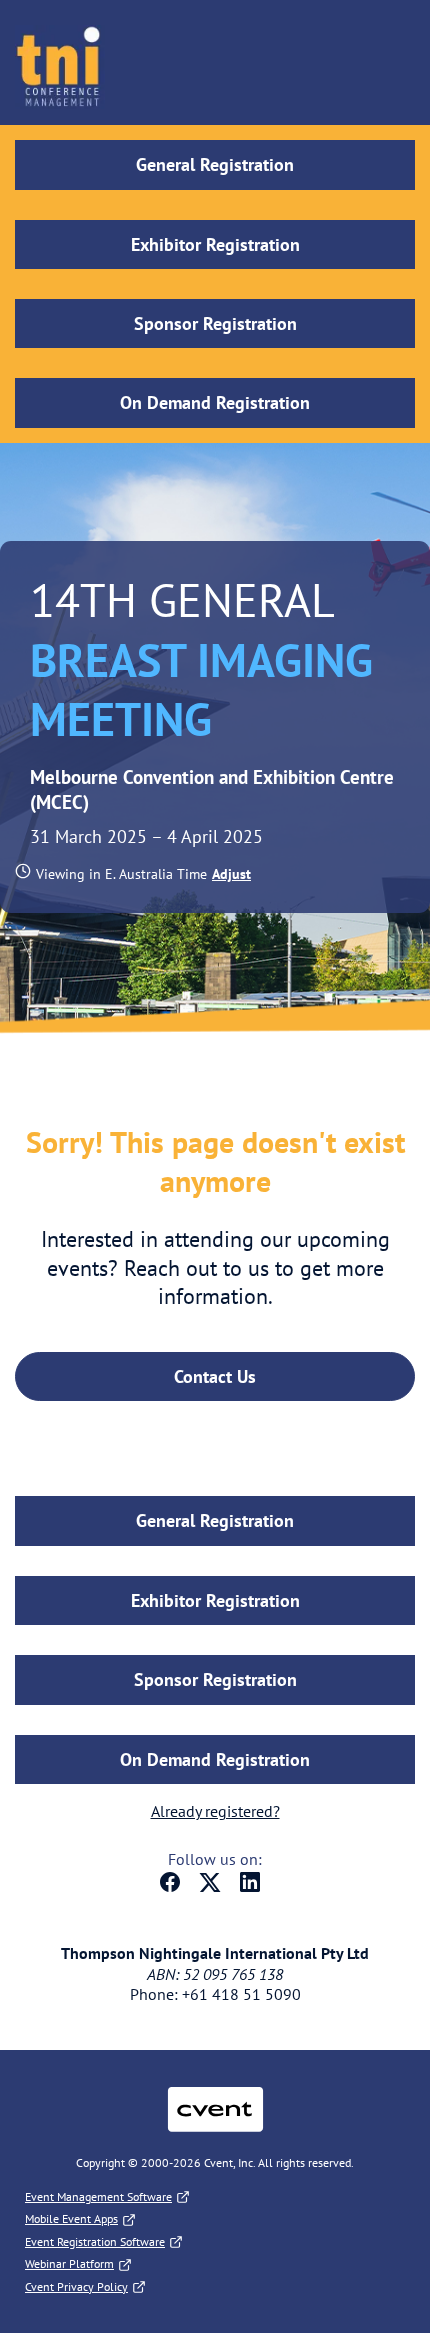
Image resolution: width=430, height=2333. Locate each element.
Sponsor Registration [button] (215, 323)
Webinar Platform (69, 2263)
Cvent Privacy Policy (76, 2286)
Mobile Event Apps (71, 2218)
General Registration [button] (215, 164)
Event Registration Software (95, 2241)
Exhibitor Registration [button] (215, 244)
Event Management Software (98, 2196)
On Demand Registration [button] (215, 402)
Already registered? (215, 1811)
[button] (229, 874)
